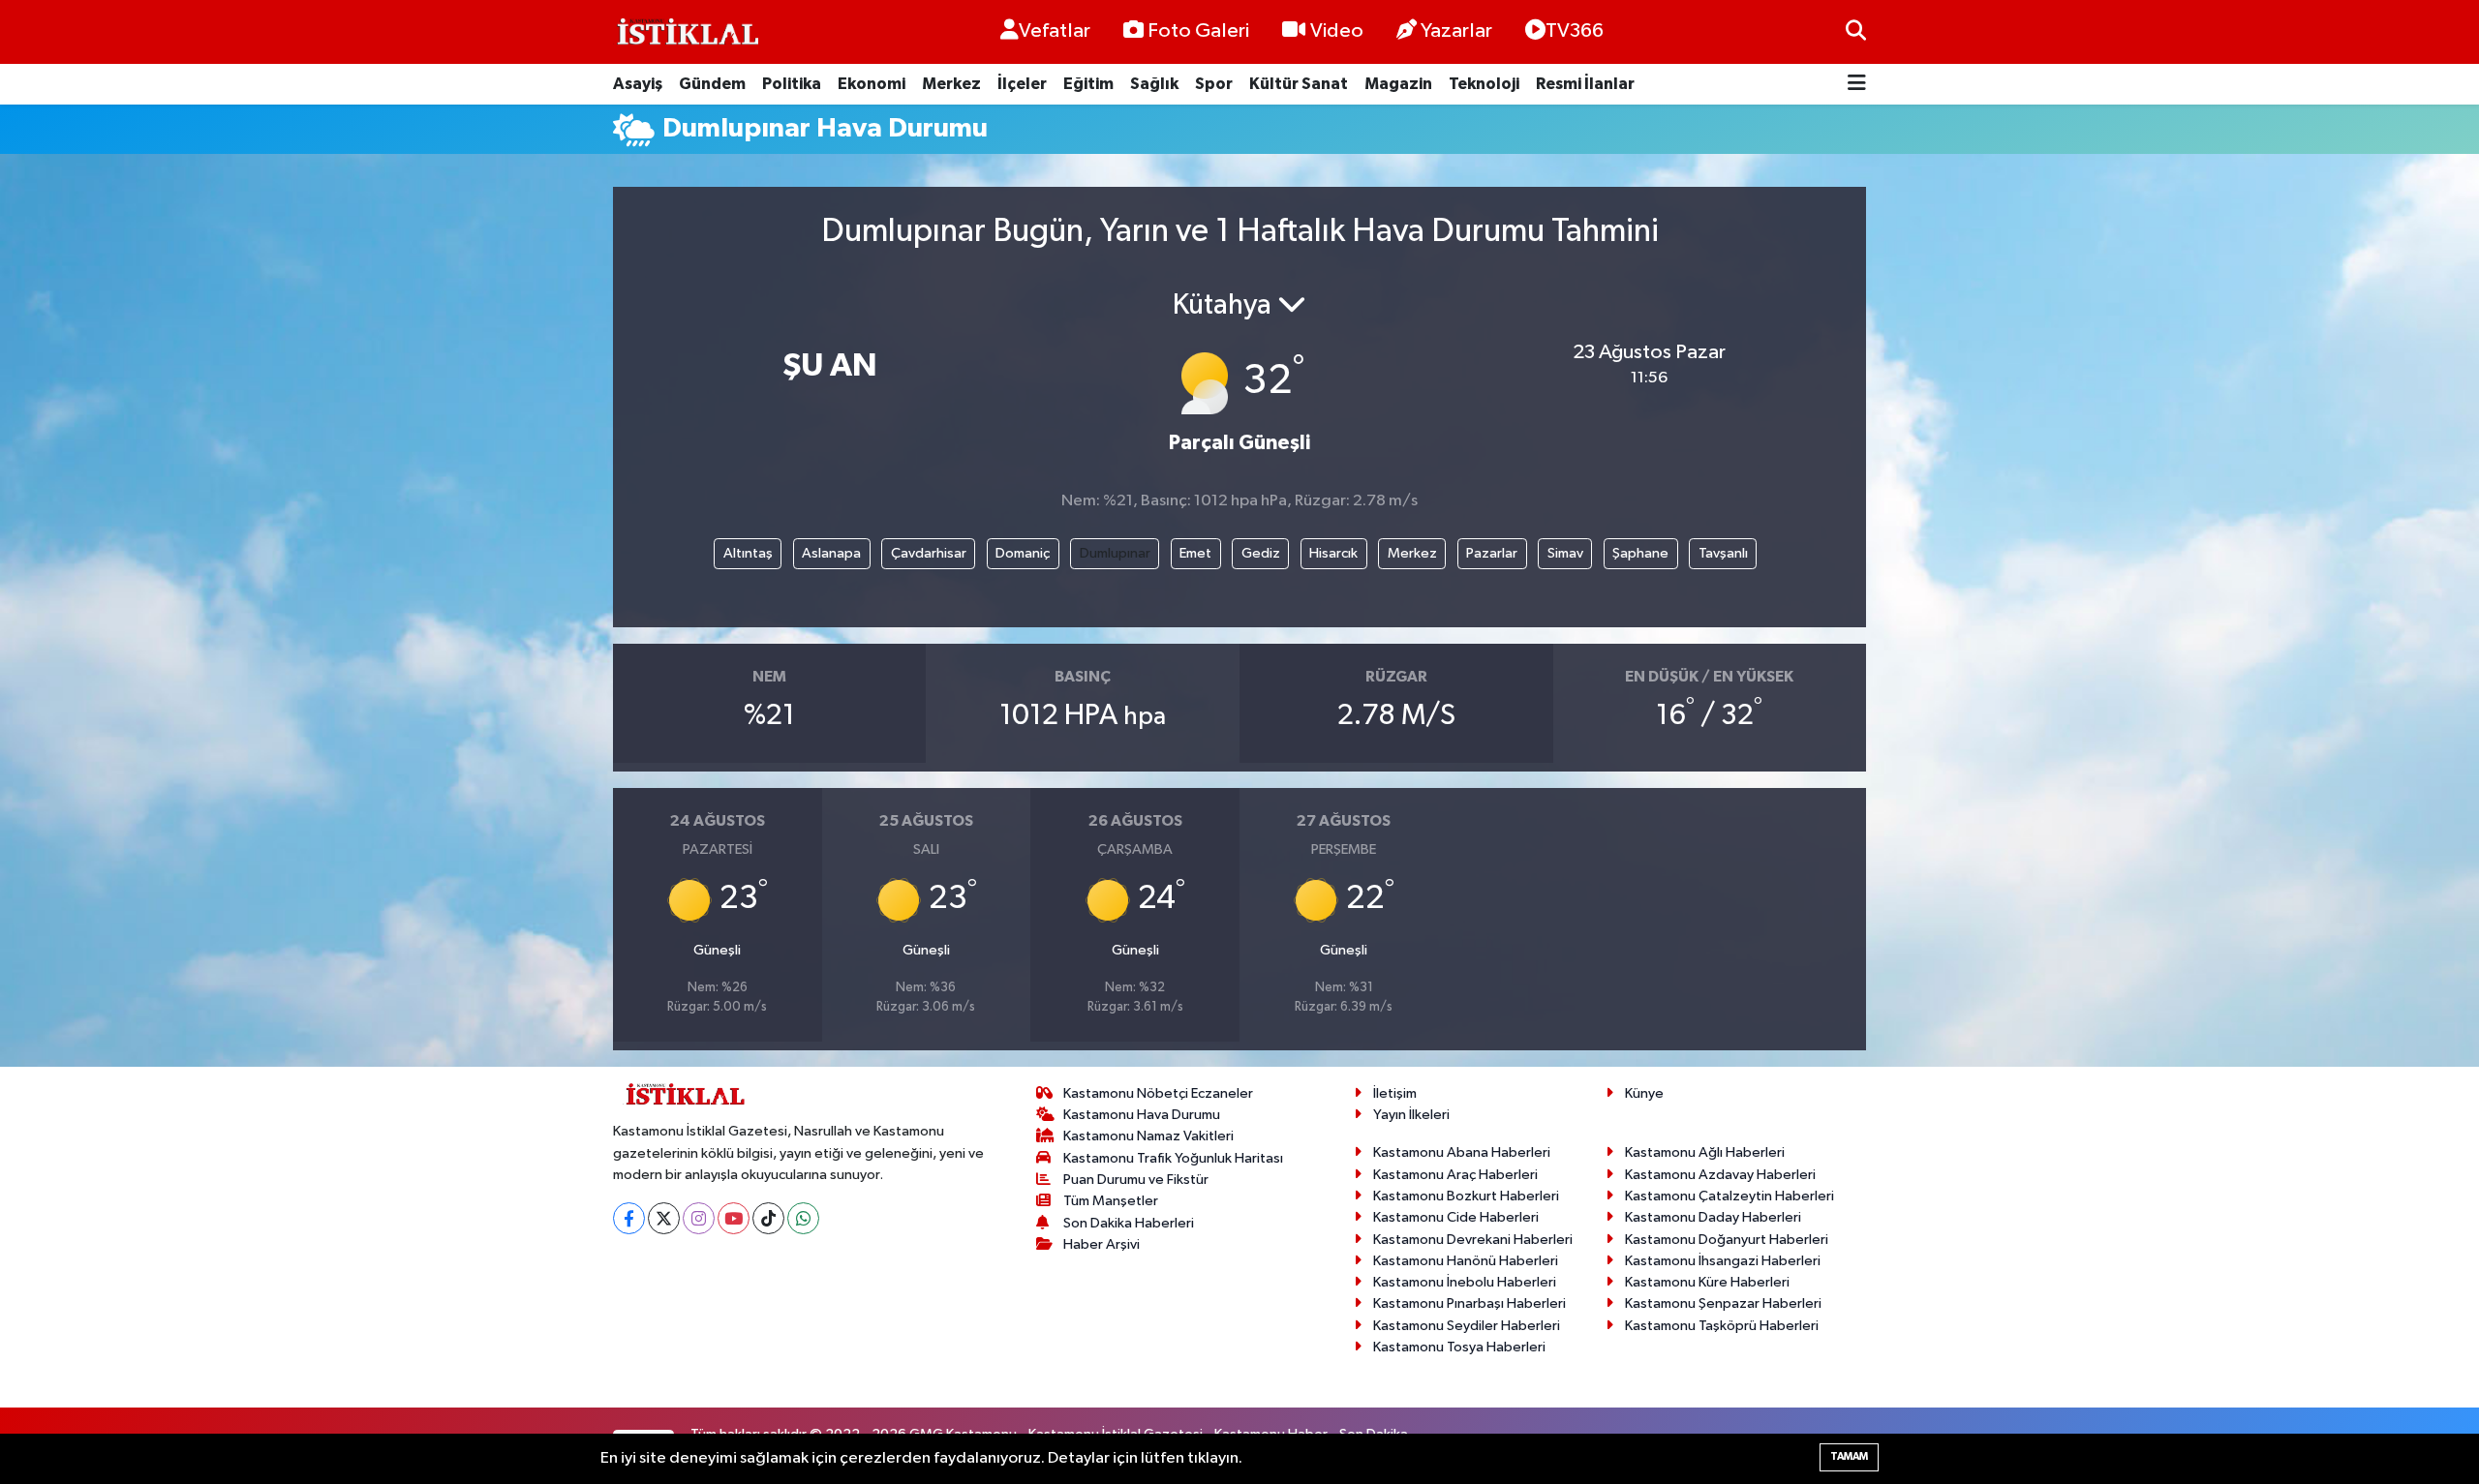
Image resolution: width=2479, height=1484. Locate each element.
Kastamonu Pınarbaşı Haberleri (1469, 1303)
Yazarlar (1456, 31)
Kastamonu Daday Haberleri (1713, 1217)
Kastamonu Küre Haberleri (1707, 1282)
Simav (1565, 553)
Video (1337, 31)
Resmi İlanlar (1585, 84)
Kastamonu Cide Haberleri (1456, 1217)
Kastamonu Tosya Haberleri (1459, 1347)
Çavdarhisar (929, 553)
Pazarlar (1492, 553)
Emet (1195, 553)
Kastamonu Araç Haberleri (1455, 1175)
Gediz (1261, 553)
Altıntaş (748, 553)
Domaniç (1023, 553)
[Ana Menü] (1857, 85)
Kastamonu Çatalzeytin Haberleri (1729, 1196)
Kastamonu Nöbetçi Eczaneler (1158, 1093)
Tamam (1849, 1456)
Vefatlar (1055, 31)
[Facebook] (629, 1218)
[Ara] (1856, 31)
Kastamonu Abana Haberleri (1462, 1152)
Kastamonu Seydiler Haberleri (1467, 1326)
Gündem (712, 84)
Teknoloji (1484, 84)
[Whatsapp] (803, 1218)
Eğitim (1088, 84)
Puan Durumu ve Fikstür (1136, 1180)
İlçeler (1022, 84)
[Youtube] (734, 1218)
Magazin (1398, 84)
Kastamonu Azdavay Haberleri (1720, 1175)
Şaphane (1640, 553)
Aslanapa (831, 553)
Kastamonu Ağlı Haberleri (1705, 1152)
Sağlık (1154, 84)
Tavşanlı (1723, 553)
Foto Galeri (1198, 31)
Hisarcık (1333, 553)
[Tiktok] (768, 1218)
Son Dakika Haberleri (1129, 1223)
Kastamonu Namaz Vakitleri (1148, 1136)
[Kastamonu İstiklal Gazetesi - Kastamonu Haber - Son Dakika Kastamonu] (686, 32)
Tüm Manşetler (1111, 1201)
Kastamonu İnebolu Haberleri (1465, 1282)
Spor (1214, 84)
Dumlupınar (1115, 553)
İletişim (1395, 1093)
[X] (664, 1218)
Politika (792, 84)
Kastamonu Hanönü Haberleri (1466, 1261)
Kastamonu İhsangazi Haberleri (1723, 1261)
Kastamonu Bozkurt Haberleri (1466, 1196)
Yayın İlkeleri (1411, 1115)
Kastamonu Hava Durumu (1142, 1115)
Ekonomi (872, 84)
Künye (1644, 1093)
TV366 (1575, 31)
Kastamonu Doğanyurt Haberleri (1727, 1240)
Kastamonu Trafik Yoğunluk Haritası (1173, 1158)
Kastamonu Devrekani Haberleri (1473, 1240)
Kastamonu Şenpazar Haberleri (1723, 1303)
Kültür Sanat (1299, 84)
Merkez (951, 84)
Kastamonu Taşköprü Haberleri (1722, 1326)
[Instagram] (699, 1218)
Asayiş (638, 84)
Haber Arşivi (1102, 1244)
